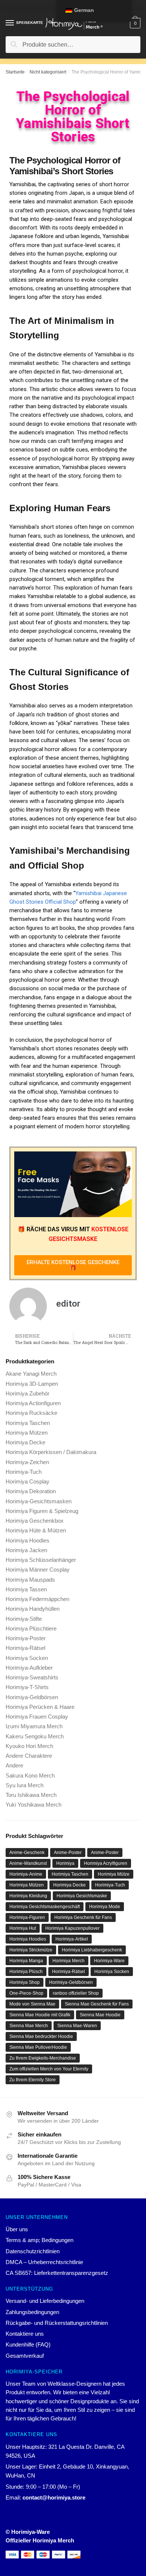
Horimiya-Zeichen (27, 1462)
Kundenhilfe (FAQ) (28, 2344)
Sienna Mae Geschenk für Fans (97, 2004)
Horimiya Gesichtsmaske (82, 1896)
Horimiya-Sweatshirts (32, 1677)
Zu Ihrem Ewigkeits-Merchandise (43, 2058)
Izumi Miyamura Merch (34, 1726)
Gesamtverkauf (25, 2356)
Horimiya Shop (25, 1982)
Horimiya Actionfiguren (33, 1403)
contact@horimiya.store (54, 2497)
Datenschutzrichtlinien (33, 2251)
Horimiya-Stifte (24, 1619)
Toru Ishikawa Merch (31, 1795)
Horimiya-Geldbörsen (32, 1697)
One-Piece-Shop (26, 1993)
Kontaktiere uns (25, 2334)
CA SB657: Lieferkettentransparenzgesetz (57, 2273)
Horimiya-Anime (26, 1874)
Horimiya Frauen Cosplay (37, 1717)
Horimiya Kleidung (28, 1896)
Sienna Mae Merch (29, 2026)
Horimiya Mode (105, 1907)
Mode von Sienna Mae (32, 2004)
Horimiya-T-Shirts (27, 1687)
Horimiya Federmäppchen (37, 1599)
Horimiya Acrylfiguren (106, 1863)
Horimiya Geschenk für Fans (83, 1917)
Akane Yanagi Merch (31, 1374)
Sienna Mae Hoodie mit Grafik (40, 2015)
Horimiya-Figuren (27, 1917)
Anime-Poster (68, 1853)
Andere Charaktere (29, 1756)
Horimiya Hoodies (28, 1540)
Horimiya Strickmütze (31, 1950)
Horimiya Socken (27, 1658)
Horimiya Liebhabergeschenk (92, 1950)
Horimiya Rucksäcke (31, 1413)
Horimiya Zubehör (28, 1393)
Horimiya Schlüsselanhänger (41, 1560)
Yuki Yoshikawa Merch (34, 1805)
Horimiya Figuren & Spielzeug (42, 1511)
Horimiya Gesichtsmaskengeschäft (45, 1907)
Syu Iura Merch (25, 1785)
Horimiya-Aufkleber (29, 1668)
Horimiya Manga (26, 1961)
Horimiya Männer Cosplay (38, 1570)
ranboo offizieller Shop (76, 1993)
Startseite (15, 72)
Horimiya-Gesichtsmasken (39, 1501)
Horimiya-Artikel (72, 1939)
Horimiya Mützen (27, 1433)
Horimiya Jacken (26, 1550)
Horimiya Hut (23, 1928)
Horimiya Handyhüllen (33, 1609)
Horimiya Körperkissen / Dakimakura (51, 1452)
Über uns (17, 2229)
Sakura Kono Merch (30, 1775)
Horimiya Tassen (26, 1589)
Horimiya (65, 1863)
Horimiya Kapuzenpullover (72, 1928)
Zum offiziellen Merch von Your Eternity (49, 2069)
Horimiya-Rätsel (25, 1648)
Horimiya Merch (69, 1961)
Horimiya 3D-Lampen (32, 1384)
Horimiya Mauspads (30, 1580)
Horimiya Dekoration (31, 1491)
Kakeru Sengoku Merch (35, 1736)
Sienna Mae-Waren (77, 2026)
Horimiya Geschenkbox (35, 1521)
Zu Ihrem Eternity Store (33, 2080)
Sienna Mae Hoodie (100, 2015)
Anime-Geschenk (27, 1853)
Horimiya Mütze (114, 1874)
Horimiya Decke (25, 1442)
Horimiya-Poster (26, 1638)
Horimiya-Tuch (24, 1472)
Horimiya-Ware (109, 1961)
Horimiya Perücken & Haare (40, 1707)
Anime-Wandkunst (28, 1863)
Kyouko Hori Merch (29, 1746)
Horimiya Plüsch (26, 1972)
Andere (14, 1765)
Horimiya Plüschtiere (31, 1628)
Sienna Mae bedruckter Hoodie (41, 2036)
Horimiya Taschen (28, 1423)
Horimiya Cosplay (28, 1481)
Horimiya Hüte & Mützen (36, 1530)
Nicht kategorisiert (48, 72)
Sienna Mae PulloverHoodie (38, 2047)
